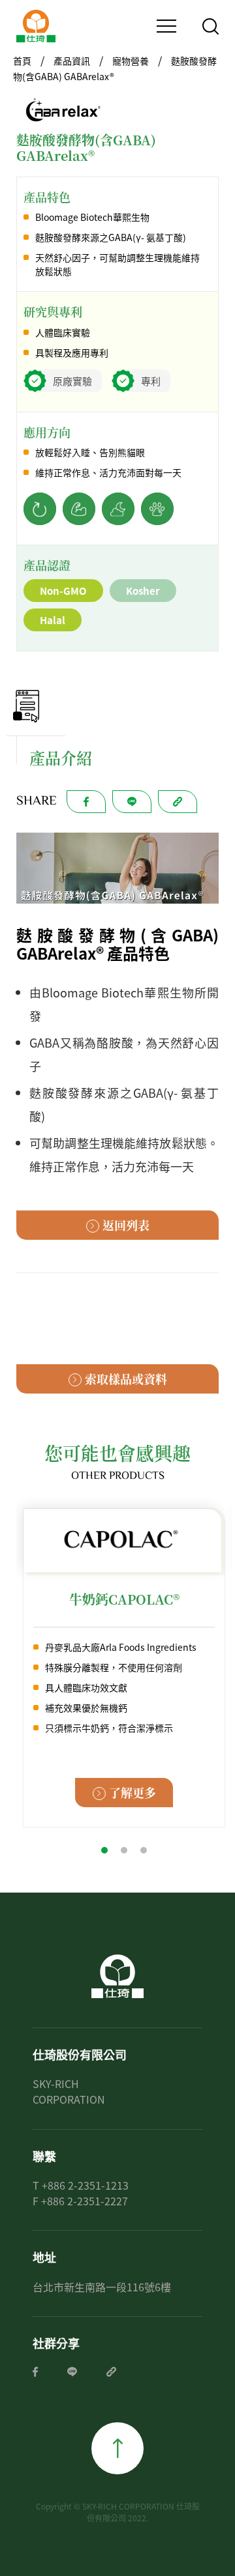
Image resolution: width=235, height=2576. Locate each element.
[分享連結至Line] (72, 2372)
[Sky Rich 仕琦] (36, 26)
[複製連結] (111, 2372)
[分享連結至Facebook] (35, 2372)
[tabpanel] (124, 1668)
